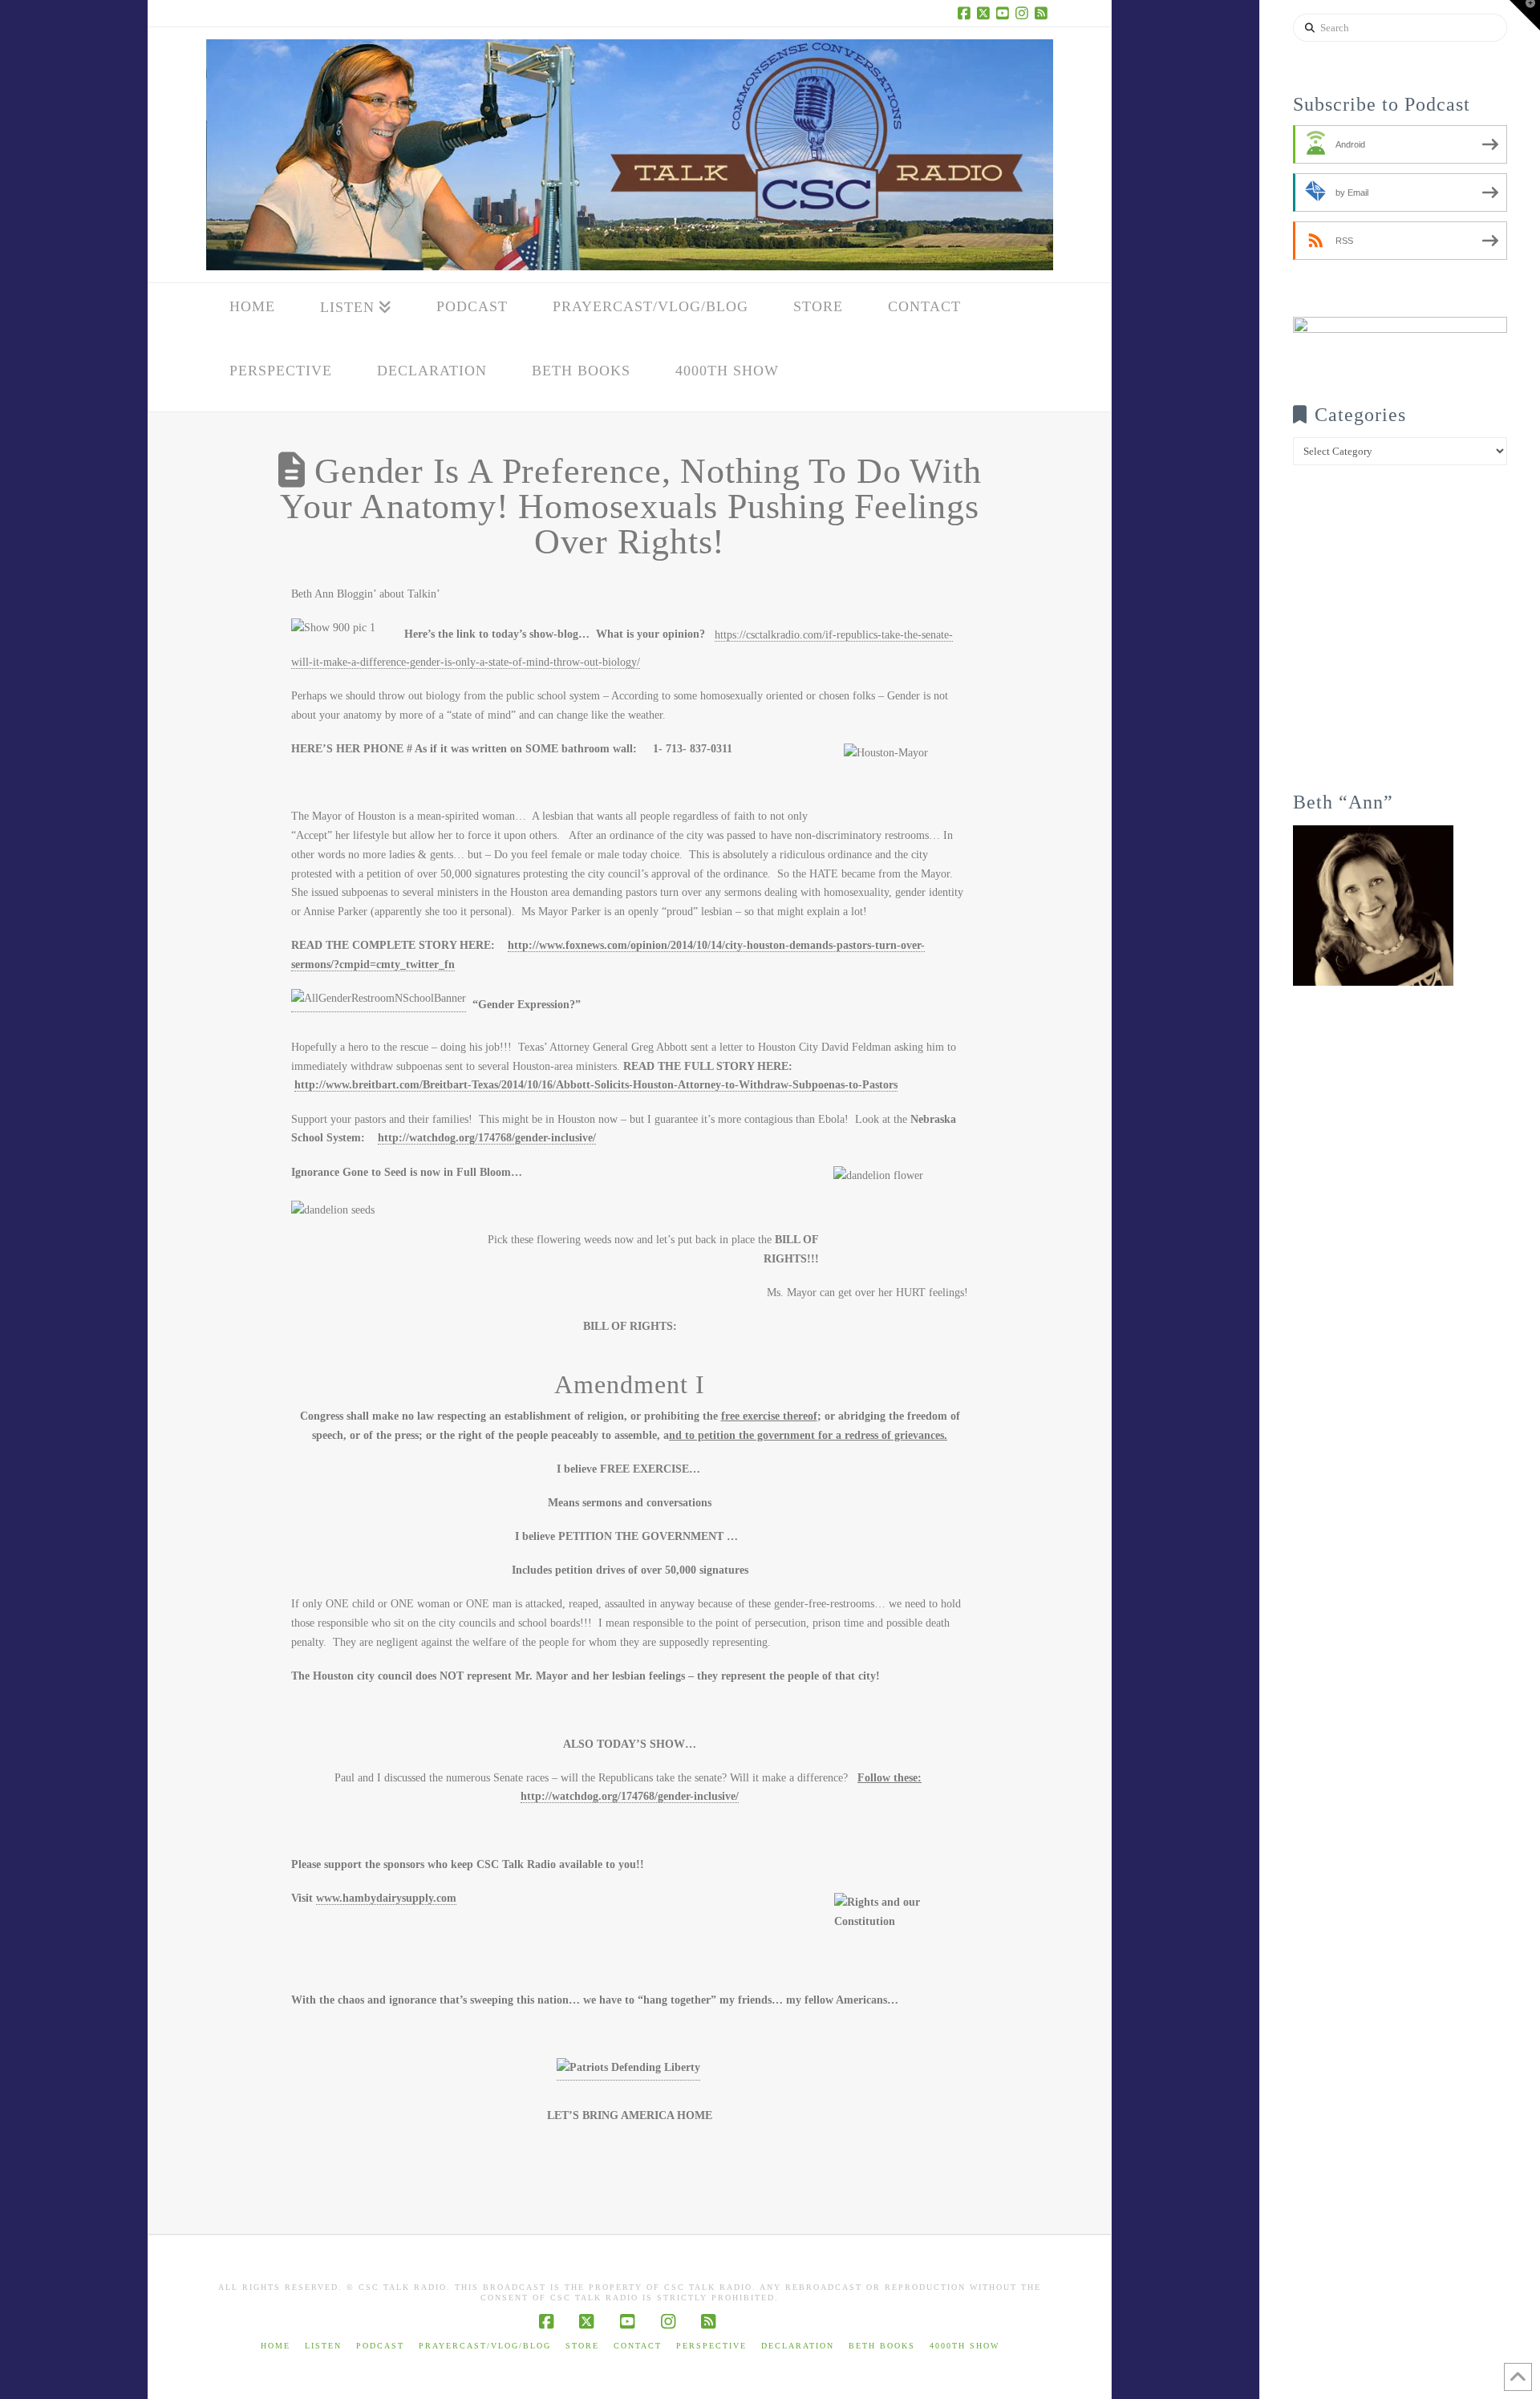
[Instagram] (1024, 13)
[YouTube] (1005, 13)
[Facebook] (967, 13)
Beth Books (882, 2346)
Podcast (380, 2346)
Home (276, 2346)
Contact (638, 2346)
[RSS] (1044, 13)
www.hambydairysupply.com (386, 1898)
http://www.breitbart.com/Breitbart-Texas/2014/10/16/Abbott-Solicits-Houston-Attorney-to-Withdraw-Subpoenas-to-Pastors (596, 1085)
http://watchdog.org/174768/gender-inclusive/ (487, 1138)
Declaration (798, 2346)
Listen (323, 2346)
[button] (1525, 15)
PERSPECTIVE (711, 2346)
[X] (986, 13)
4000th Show (965, 2346)
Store (582, 2346)
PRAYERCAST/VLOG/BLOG (485, 2346)
